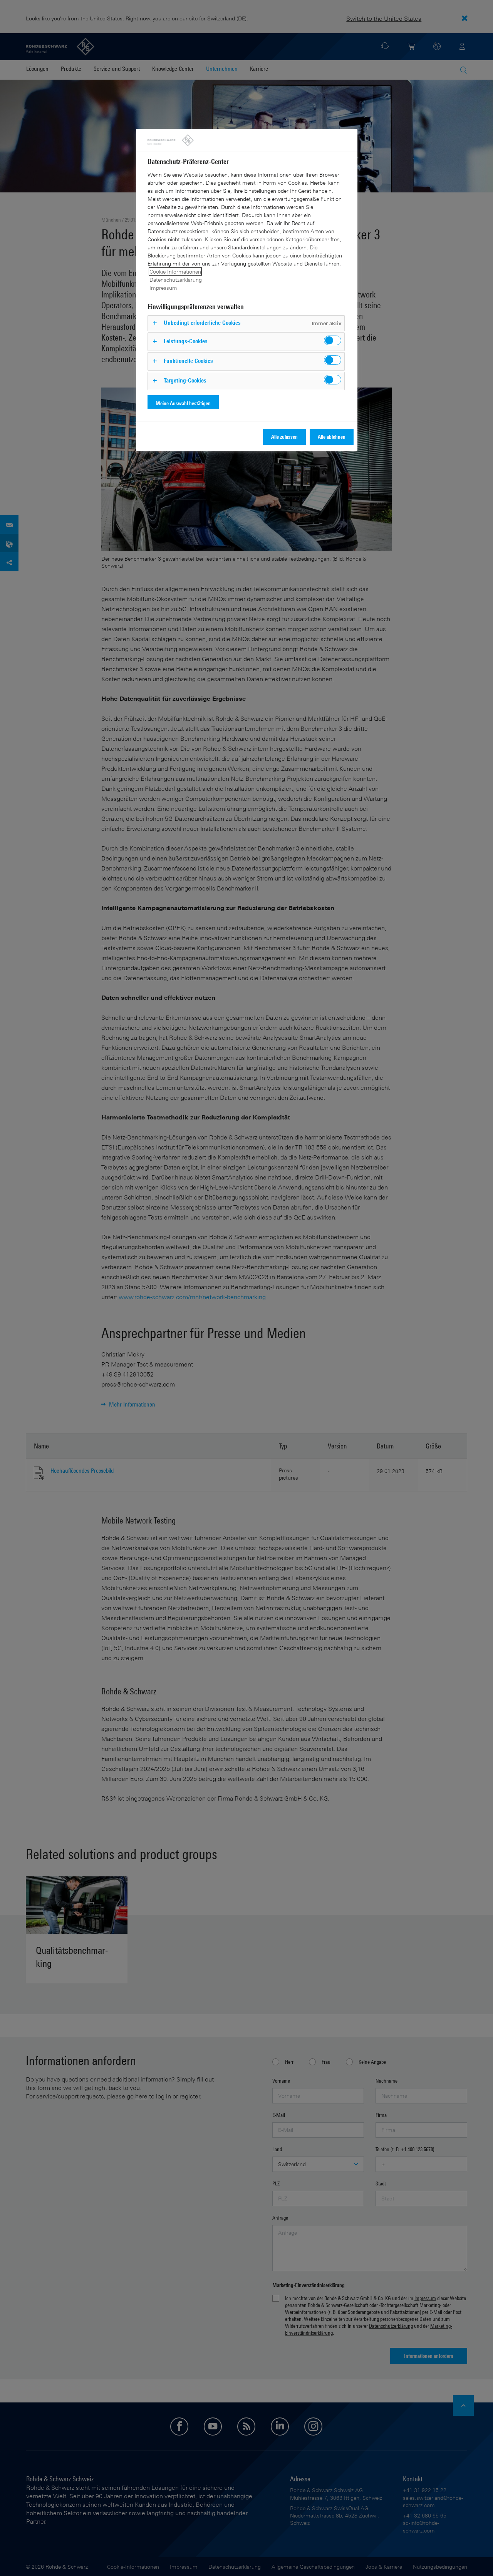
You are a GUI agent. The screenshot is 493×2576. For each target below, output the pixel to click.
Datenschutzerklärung (176, 280)
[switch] (333, 340)
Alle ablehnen (332, 437)
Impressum (163, 288)
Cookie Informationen (175, 271)
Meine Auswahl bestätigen (183, 403)
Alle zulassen (284, 437)
